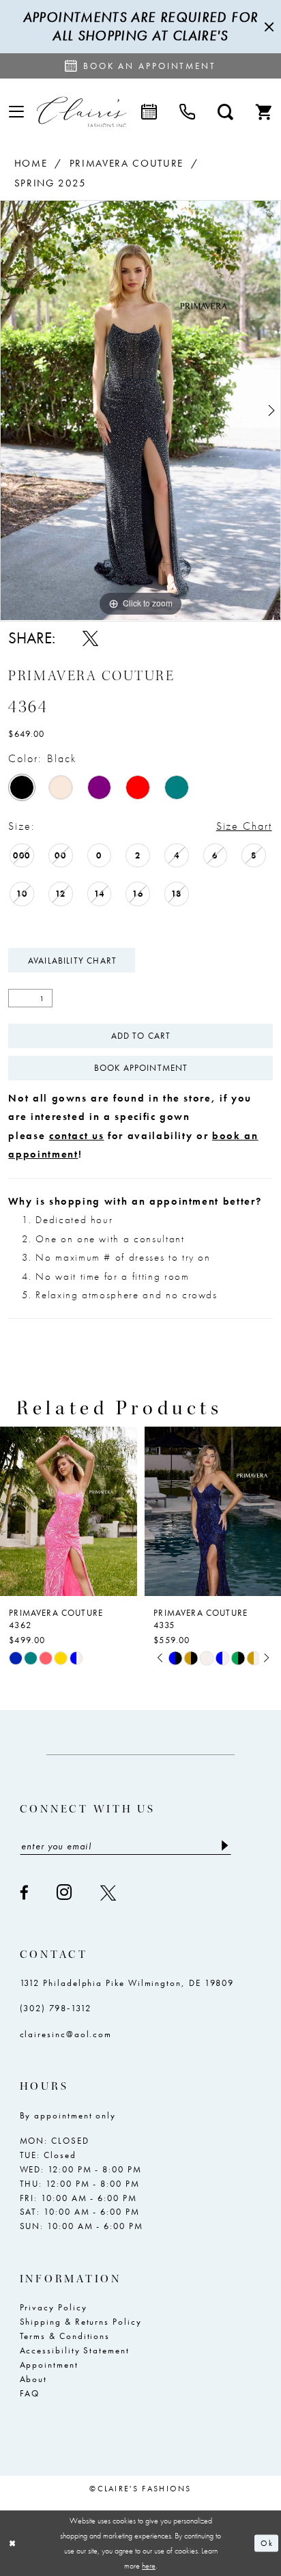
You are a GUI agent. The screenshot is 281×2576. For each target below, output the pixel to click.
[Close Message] (267, 27)
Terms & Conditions (65, 2336)
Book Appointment (141, 1068)
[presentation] (69, 1511)
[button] (16, 112)
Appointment (49, 2365)
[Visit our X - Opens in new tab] (109, 1893)
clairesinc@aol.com (66, 2034)
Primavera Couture (127, 163)
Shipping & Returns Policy (81, 2322)
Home (31, 163)
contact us (76, 1136)
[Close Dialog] (13, 2543)
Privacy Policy (54, 2307)
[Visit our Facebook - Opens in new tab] (25, 1893)
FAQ (30, 2393)
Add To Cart (141, 1036)
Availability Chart (72, 961)
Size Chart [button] (244, 826)
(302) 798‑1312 (56, 2008)
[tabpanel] (140, 410)
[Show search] (225, 112)
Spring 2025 (50, 183)
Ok (266, 2543)
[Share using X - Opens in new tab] (90, 638)
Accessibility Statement (75, 2350)
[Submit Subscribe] (225, 1846)
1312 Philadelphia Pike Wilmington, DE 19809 (127, 1983)
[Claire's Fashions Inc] (82, 112)
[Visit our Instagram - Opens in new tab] (65, 1892)
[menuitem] (16, 112)
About (34, 2379)
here (149, 2566)
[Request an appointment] (149, 112)
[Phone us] (187, 112)
